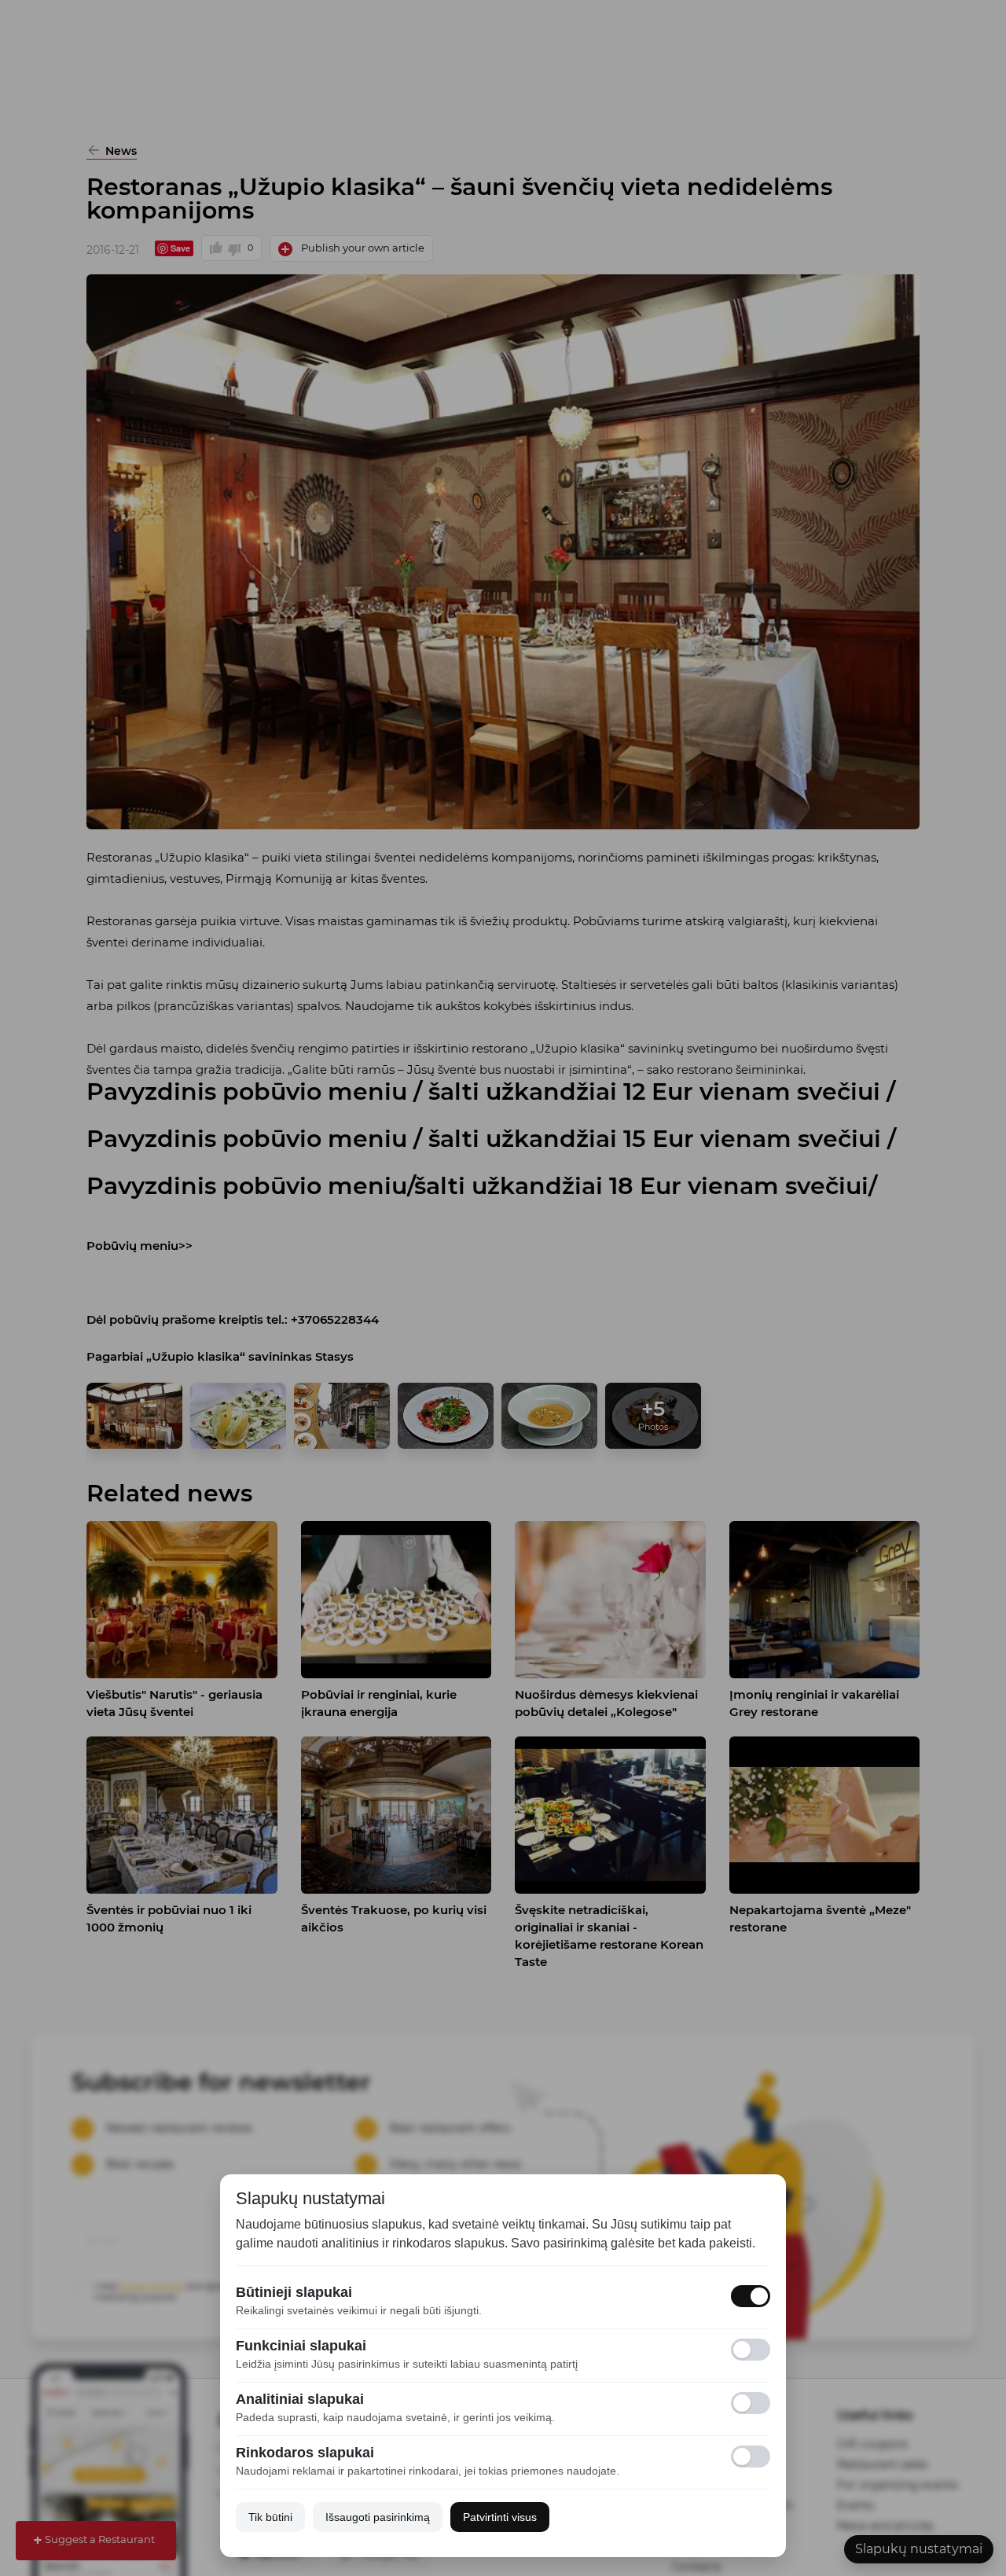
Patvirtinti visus (500, 2517)
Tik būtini (270, 2517)
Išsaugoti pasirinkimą (378, 2517)
